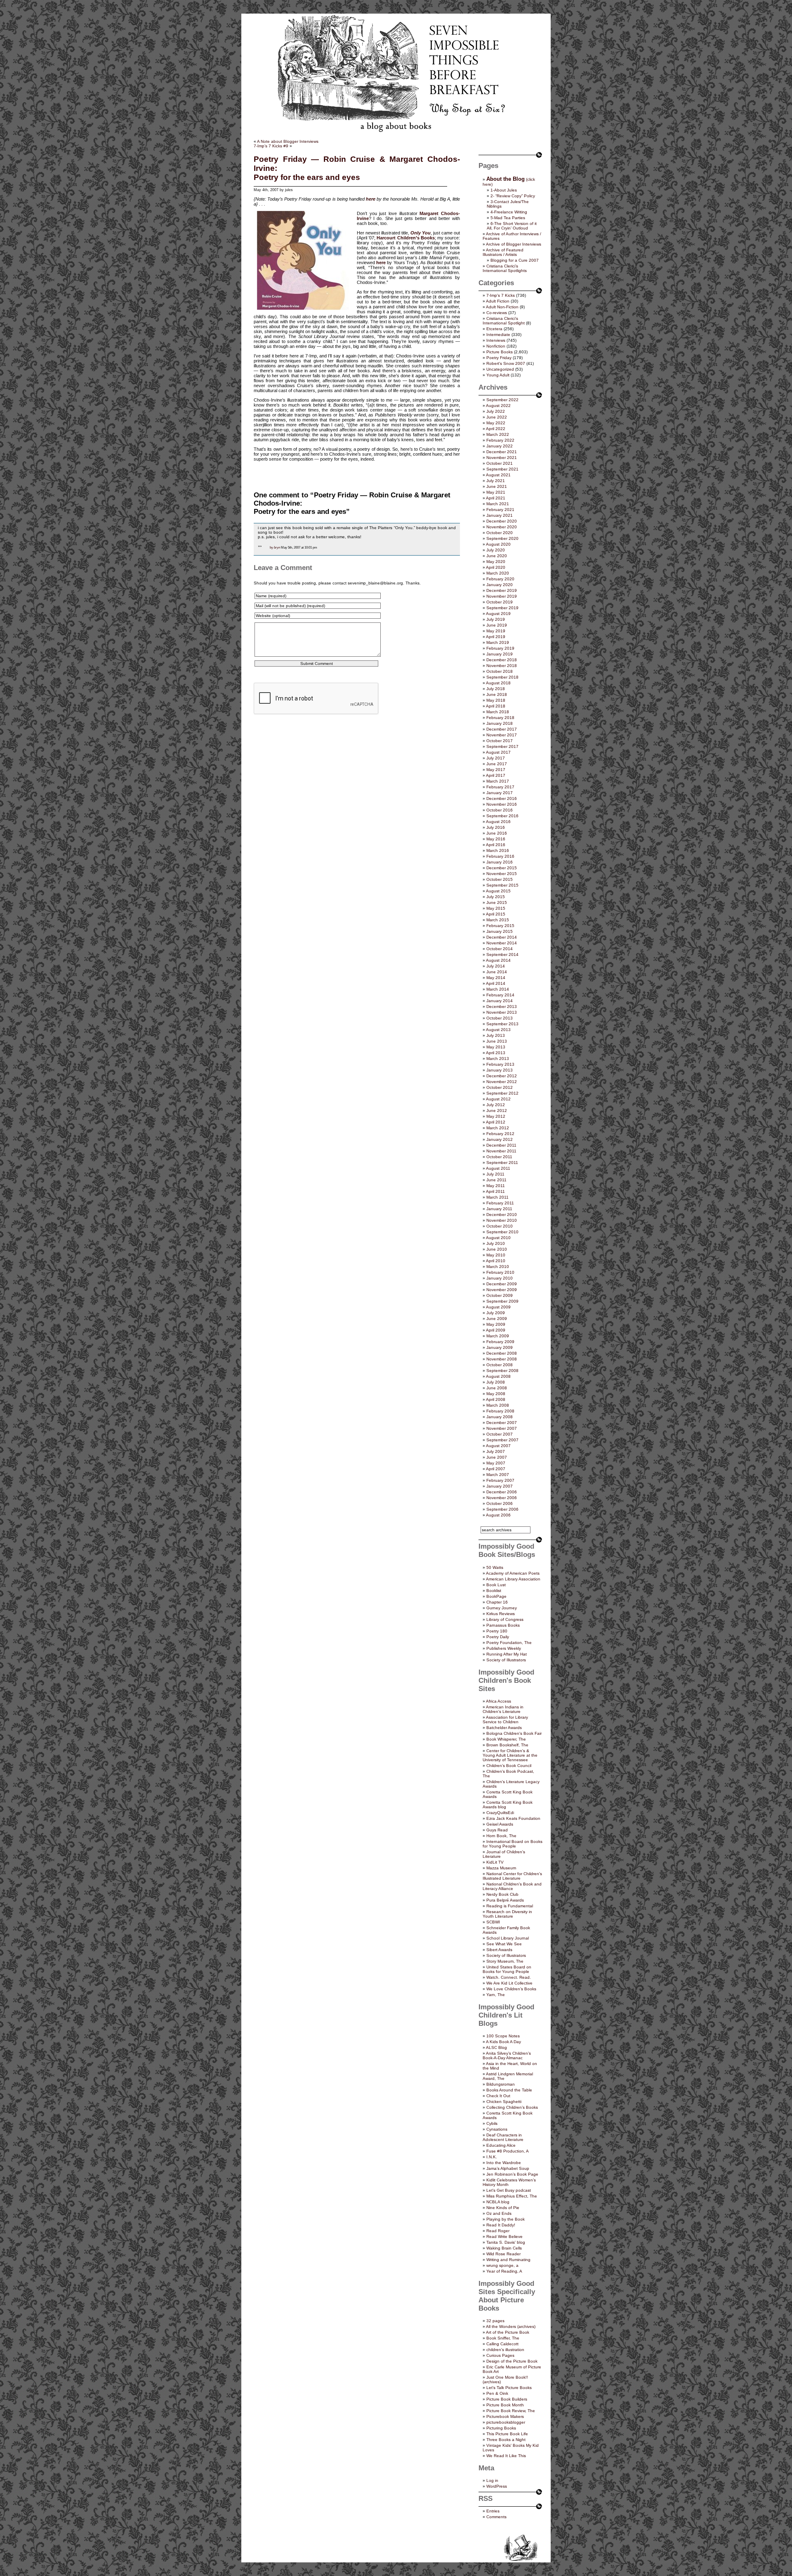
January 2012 (500, 1139)
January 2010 (500, 1278)
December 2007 (502, 1423)
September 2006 (502, 1509)
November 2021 (502, 458)
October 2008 (500, 1365)
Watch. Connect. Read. (509, 1977)
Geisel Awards (500, 1824)
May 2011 (496, 1186)
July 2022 (496, 411)
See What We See (504, 1944)
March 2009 (498, 1336)
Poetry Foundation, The (509, 1643)
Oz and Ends (499, 2213)
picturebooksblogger (506, 2422)
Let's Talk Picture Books (509, 2388)
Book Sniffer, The (503, 2338)
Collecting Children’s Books (512, 2107)
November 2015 (502, 874)
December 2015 (502, 868)
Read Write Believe (504, 2237)
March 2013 (498, 1059)
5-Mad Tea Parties (508, 218)
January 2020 (500, 585)
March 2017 (498, 781)
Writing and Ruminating (508, 2260)
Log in (492, 2480)
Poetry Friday (499, 358)
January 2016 (500, 862)
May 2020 (496, 562)
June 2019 (497, 625)
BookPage (496, 1596)
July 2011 (495, 1174)
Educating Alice (501, 2145)
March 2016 (498, 850)
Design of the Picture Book (512, 2361)
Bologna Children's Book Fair (514, 1733)
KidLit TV (495, 1862)
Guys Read (497, 1830)
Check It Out (498, 2096)
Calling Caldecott (502, 2344)
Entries (493, 2511)
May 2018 (496, 700)
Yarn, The (496, 1995)
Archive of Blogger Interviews (514, 244)
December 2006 (502, 1492)
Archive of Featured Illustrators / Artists (503, 252)
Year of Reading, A (504, 2271)
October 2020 (500, 533)
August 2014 (498, 960)
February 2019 (500, 648)
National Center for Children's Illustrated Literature (512, 1876)
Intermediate (498, 335)
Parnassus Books (503, 1625)
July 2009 (496, 1313)
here (371, 199)
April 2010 (496, 1261)
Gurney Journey (502, 1608)
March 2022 (498, 434)
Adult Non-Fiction (502, 307)
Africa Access (499, 1701)
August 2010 (498, 1238)
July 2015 (496, 897)
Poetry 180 (497, 1631)
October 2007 (500, 1434)
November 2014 (502, 943)
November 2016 (502, 804)
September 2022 (502, 400)
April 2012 (496, 1122)
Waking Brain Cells (504, 2248)
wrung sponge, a (502, 2265)
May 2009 (496, 1324)
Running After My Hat (507, 1654)
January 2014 (500, 1001)
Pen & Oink (497, 2393)
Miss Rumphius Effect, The (512, 2196)
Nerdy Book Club (502, 1894)
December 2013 (502, 1007)
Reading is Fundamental (510, 1906)
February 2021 (500, 510)
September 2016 (502, 816)
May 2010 (496, 1255)
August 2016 (498, 822)
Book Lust (496, 1585)
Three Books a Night (506, 2440)
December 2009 (502, 1284)
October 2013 (500, 1018)
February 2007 (500, 1480)
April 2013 (496, 1053)
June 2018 (497, 694)
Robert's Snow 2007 (506, 363)
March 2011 (497, 1197)
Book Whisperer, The (506, 1739)
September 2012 (502, 1093)
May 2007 (496, 1463)
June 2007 (497, 1457)
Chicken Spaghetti (504, 2102)
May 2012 (496, 1116)
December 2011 (501, 1145)
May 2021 (496, 492)
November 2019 (502, 596)
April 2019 (496, 637)
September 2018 (502, 677)
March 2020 (498, 573)
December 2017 (502, 729)
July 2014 (496, 966)
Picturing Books (501, 2428)
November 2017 (502, 735)
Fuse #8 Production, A (508, 2151)
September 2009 (502, 1301)
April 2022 (496, 429)
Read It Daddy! (501, 2225)
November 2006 (502, 1498)
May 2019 (496, 631)
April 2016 (496, 845)
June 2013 (497, 1041)
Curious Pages (500, 2355)
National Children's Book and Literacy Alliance (512, 1886)
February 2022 (500, 440)
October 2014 (500, 949)
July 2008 (496, 1382)
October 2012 (500, 1087)
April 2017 (496, 775)
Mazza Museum (501, 1868)
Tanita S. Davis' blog (506, 2242)
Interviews (496, 340)
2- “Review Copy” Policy (513, 196)
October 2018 (500, 671)
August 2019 (498, 614)
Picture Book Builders (507, 2399)
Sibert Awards (499, 1950)
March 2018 (498, 712)
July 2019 (496, 619)
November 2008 (502, 1359)
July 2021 (496, 481)
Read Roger (498, 2231)
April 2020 (496, 567)
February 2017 (500, 787)
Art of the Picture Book (508, 2332)
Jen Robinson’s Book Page (512, 2174)
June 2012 (497, 1111)
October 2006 (500, 1503)
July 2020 (496, 550)
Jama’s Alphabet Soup (508, 2168)
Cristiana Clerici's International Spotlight (504, 321)
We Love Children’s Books (511, 1989)
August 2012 (498, 1099)
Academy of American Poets (513, 1573)
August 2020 (498, 544)
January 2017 (500, 793)
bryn (277, 547)
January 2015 (500, 931)
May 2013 (496, 1047)
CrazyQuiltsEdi (500, 1813)
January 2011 (499, 1209)
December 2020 (502, 521)
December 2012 (502, 1076)
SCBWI (493, 1922)
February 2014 (500, 995)
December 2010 (502, 1215)
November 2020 (502, 527)
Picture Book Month (505, 2405)
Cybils (492, 2123)
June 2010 (497, 1249)
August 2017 (498, 752)
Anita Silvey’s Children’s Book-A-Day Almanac (507, 2056)
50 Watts (495, 1567)
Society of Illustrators (506, 1660)
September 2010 (502, 1232)
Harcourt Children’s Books (405, 238)
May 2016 (496, 839)
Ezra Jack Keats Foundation (513, 1818)
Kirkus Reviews (501, 1614)
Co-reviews (497, 313)
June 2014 (497, 972)
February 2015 (500, 926)
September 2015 (502, 885)
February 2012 (500, 1134)
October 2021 (500, 463)
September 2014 (502, 954)
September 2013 (502, 1024)
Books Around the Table (509, 2090)
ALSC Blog (496, 2047)
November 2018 (502, 666)
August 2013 (498, 1030)
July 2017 (496, 758)
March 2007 (498, 1475)
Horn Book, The (501, 1836)
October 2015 (500, 879)
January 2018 (500, 723)
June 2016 (497, 833)
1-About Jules (504, 190)
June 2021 (497, 486)
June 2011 (496, 1180)
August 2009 (498, 1307)
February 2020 (500, 579)
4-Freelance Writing (509, 212)
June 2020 (497, 556)
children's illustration (505, 2350)
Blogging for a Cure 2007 (515, 260)
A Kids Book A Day (503, 2042)
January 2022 (500, 446)
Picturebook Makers (505, 2416)
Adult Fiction (498, 301)
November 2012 (502, 1082)
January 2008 (500, 1417)
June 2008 (497, 1388)
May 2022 (496, 423)
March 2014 (498, 989)
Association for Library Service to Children (505, 1720)
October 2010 (500, 1226)
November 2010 (502, 1220)
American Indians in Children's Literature (503, 1709)
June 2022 (497, 417)
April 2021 (496, 498)
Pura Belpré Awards (505, 1900)
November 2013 (502, 1012)
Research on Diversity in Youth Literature (507, 1914)
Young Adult (498, 375)
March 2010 (498, 1267)
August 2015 (498, 891)
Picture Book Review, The (511, 2411)
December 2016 (502, 798)
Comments (496, 2517)
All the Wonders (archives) (511, 2326)
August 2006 (498, 1515)
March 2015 (498, 920)
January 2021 (500, 515)
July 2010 (496, 1243)
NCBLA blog (498, 2202)
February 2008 (500, 1411)
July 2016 (496, 827)
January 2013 (500, 1070)
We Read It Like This (506, 2456)
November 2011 (501, 1151)
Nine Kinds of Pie (503, 2208)
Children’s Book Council (509, 1766)
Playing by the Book (506, 2219)
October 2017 (500, 741)
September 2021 (502, 469)
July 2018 (496, 689)
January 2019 (500, 654)
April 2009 (496, 1330)
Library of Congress (505, 1619)
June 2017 (497, 764)
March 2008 (498, 1405)
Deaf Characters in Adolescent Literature (503, 2137)
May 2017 (496, 770)
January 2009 (500, 1347)
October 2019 (500, 602)
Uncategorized (500, 369)
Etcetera (494, 329)
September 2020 (502, 538)
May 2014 (496, 978)
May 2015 (496, 908)
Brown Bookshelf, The (507, 1745)
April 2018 (496, 706)
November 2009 (502, 1290)
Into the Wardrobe (504, 2163)
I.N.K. (492, 2157)
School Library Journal (508, 1938)
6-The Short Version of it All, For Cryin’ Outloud (512, 226)
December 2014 (502, 937)
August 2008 (498, 1376)
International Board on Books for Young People (513, 1844)
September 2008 (502, 1371)
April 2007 (496, 1469)
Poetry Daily (498, 1637)
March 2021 (498, 504)
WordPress (497, 2486)
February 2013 (500, 1064)
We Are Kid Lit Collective (509, 1983)
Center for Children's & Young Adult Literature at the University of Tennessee (510, 1755)
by (271, 547)
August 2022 (498, 406)
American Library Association (513, 1579)
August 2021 (498, 475)
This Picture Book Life (507, 2434)
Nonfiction (496, 346)
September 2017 (502, 746)
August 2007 (498, 1446)
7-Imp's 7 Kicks (501, 295)
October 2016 (500, 810)
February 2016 (500, 856)
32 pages (495, 2321)
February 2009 (500, 1342)
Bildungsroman (501, 2084)
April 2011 (495, 1191)
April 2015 (496, 914)
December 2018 (502, 660)
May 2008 (496, 1394)
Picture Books (500, 352)
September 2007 (502, 1440)
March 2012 (498, 1128)
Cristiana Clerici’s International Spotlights (505, 268)
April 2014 (496, 983)
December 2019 (502, 590)
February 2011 (500, 1203)
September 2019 (502, 608)
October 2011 (499, 1157)
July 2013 (496, 1035)
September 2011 (502, 1163)
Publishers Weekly (504, 1648)
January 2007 (500, 1486)
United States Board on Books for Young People (507, 1969)
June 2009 (497, 1319)
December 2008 (502, 1353)
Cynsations (497, 2129)
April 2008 (496, 1399)
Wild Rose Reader (503, 2254)
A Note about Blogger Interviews (288, 141)
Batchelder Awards (504, 1728)
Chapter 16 (497, 1602)
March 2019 (498, 642)
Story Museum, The (505, 1961)
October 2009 (500, 1295)
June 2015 (497, 902)
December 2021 (502, 452)
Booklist (494, 1591)
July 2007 (496, 1451)
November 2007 (502, 1428)
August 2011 (498, 1168)
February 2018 (500, 718)
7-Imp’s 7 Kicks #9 (271, 146)
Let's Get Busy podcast (509, 2190)
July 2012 (496, 1105)
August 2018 (498, 683)
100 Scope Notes (503, 2036)
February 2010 (500, 1272)
